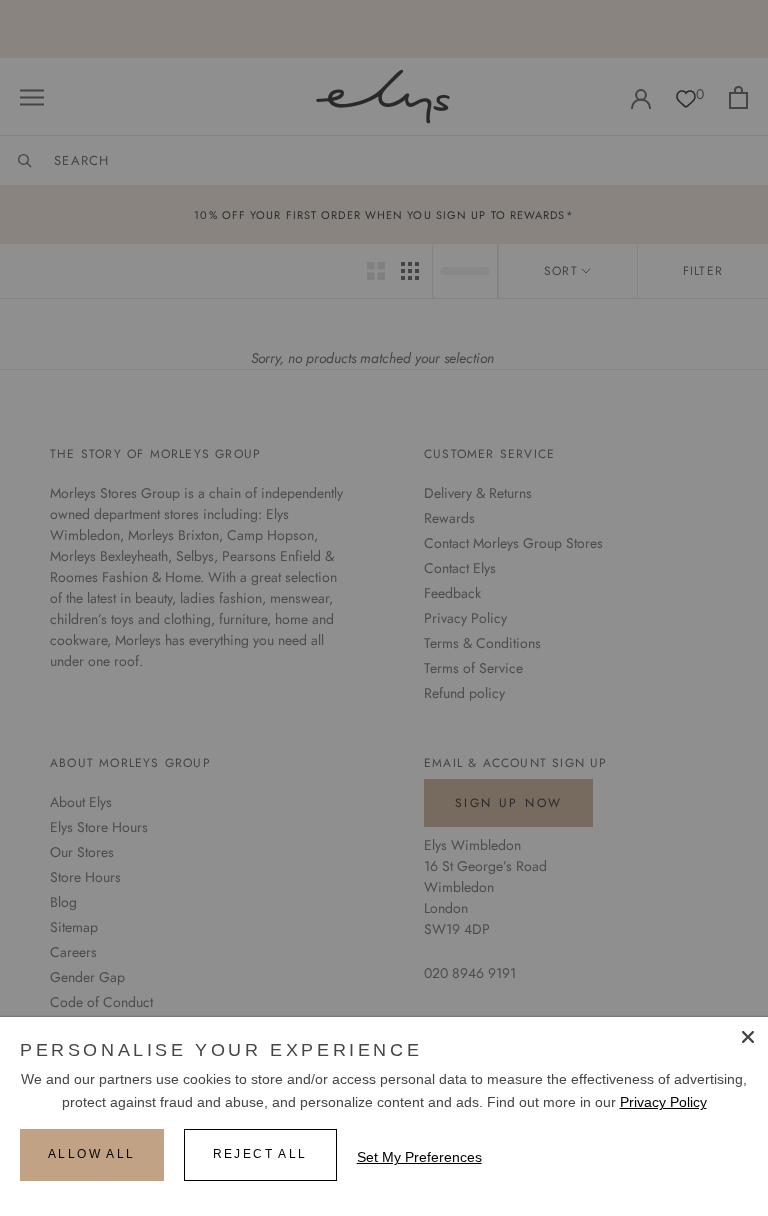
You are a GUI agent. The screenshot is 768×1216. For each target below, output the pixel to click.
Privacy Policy (663, 1102)
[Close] (748, 1037)
